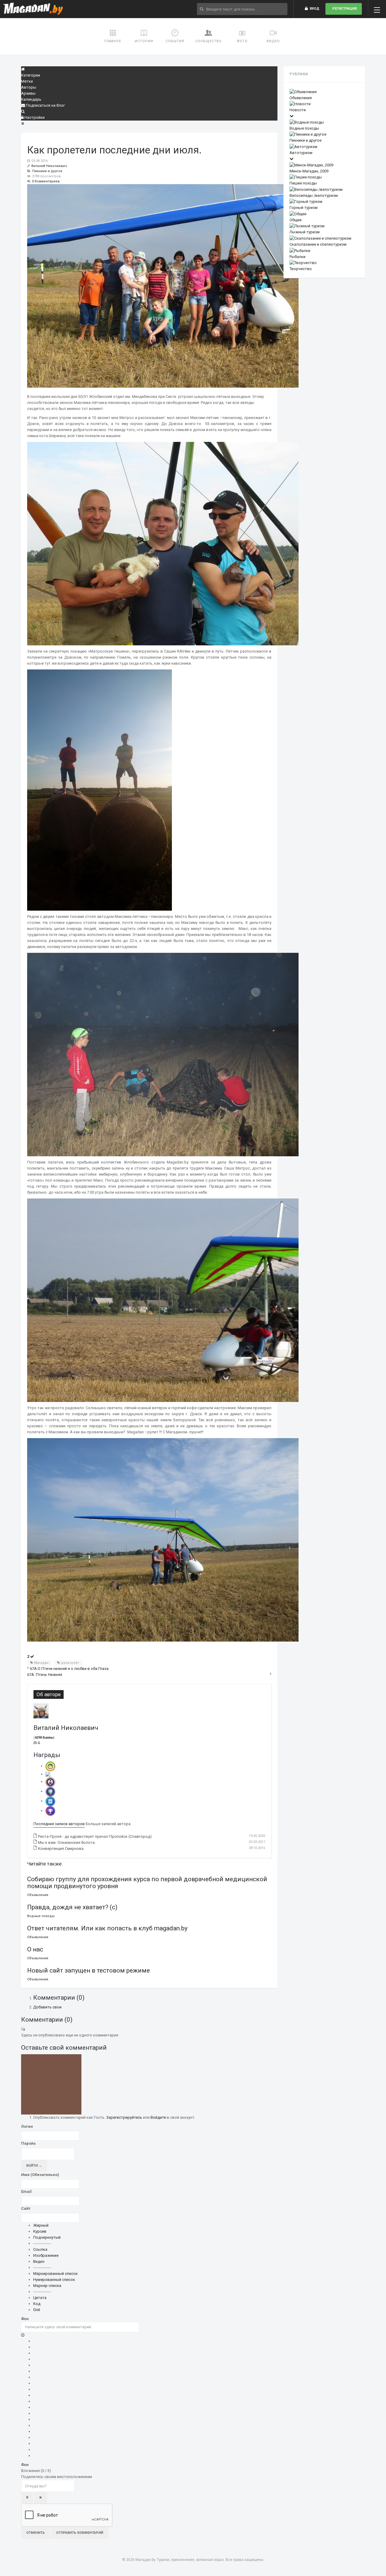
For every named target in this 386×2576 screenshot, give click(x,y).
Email (26, 2192)
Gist (37, 2310)
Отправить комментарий (80, 2533)
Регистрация (344, 9)
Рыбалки (297, 257)
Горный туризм (304, 208)
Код (37, 2304)
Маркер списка (47, 2286)
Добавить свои (47, 2007)
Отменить (36, 2533)
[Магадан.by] (33, 9)
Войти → (34, 2166)
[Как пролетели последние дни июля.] (163, 286)
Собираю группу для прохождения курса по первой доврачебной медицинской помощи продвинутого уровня (147, 1883)
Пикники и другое (47, 171)
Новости (298, 110)
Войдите (158, 2117)
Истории (144, 41)
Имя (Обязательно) (40, 2175)
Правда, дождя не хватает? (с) (72, 1907)
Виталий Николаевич (49, 166)
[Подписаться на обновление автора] (36, 1743)
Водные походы (41, 1916)
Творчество (301, 269)
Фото (242, 41)
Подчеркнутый (47, 2237)
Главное (113, 41)
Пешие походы (303, 183)
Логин (27, 2126)
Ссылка (40, 2249)
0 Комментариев (46, 181)
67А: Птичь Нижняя (45, 1675)
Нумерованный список (54, 2280)
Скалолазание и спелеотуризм (318, 244)
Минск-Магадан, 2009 (309, 171)
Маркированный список (55, 2274)
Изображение (46, 2255)
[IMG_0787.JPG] (163, 1540)
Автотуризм (301, 153)
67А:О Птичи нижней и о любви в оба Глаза (69, 1669)
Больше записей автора (108, 1824)
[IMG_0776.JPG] (163, 1300)
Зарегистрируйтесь (124, 2117)
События (175, 41)
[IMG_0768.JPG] (163, 1054)
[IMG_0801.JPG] (163, 543)
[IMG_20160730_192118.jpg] (100, 790)
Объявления (38, 1895)
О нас (35, 1949)
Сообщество (209, 41)
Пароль (28, 2143)
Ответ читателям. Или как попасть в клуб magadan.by (107, 1928)
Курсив (40, 2231)
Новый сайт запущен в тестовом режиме (89, 1970)
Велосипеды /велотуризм (314, 195)
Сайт (26, 2208)
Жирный (41, 2225)
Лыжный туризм (305, 232)
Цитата (40, 2298)
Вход (314, 9)
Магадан (41, 1663)
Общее (296, 220)
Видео (273, 41)
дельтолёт (70, 1663)
